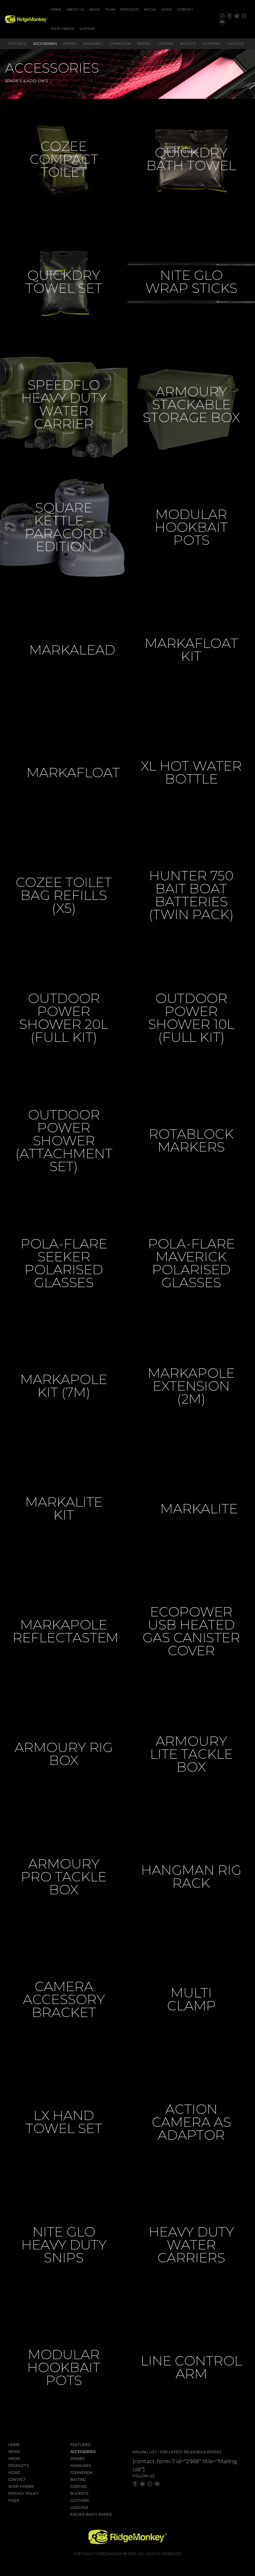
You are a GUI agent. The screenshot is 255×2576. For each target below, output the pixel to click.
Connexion (120, 44)
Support (87, 29)
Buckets (188, 44)
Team (110, 9)
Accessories (45, 44)
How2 (167, 9)
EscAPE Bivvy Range (91, 2515)
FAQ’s (14, 2501)
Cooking (166, 44)
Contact (185, 9)
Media (150, 9)
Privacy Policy (23, 2494)
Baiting (144, 44)
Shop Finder (62, 29)
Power (70, 44)
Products (129, 9)
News (95, 9)
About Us (75, 9)
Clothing (211, 44)
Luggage (235, 44)
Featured (17, 44)
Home (56, 9)
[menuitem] (56, 10)
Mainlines (93, 44)
